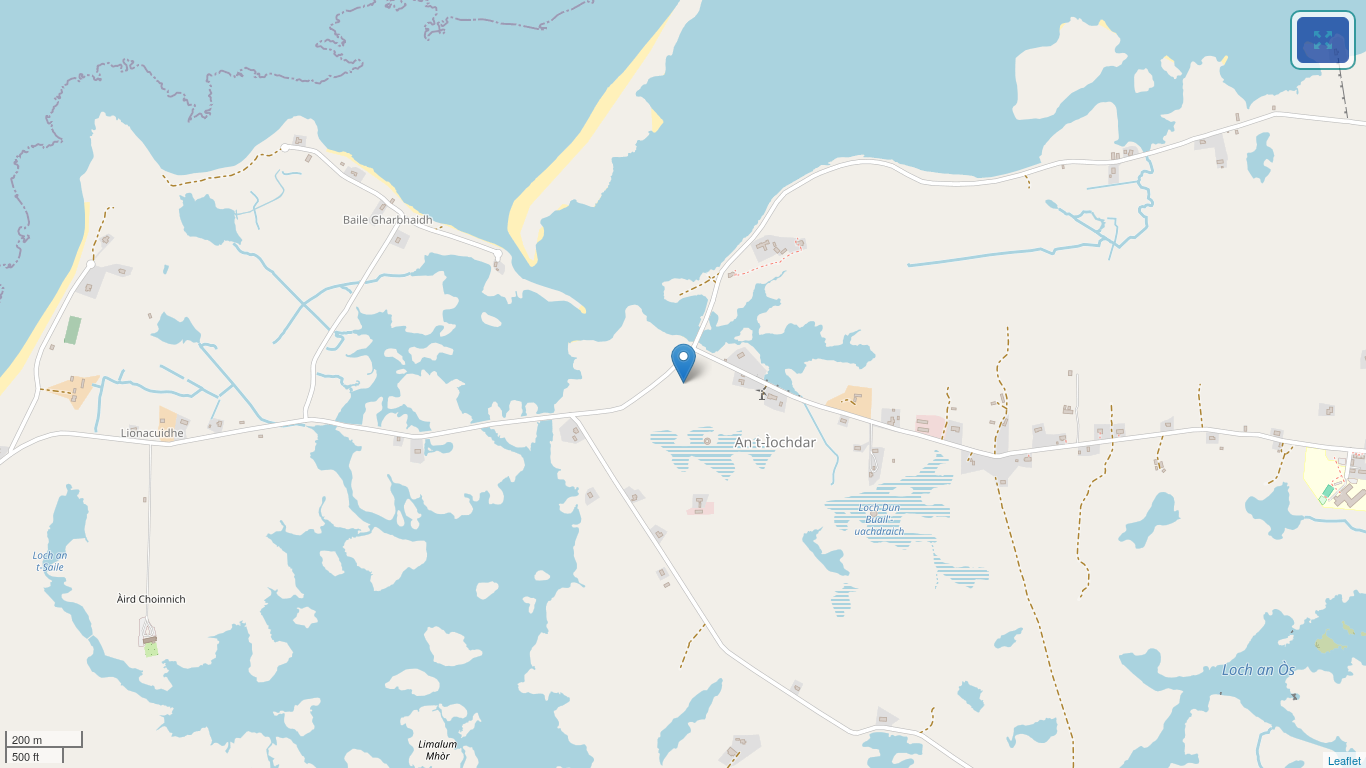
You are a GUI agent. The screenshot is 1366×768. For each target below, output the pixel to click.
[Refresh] (1323, 40)
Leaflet (1344, 760)
